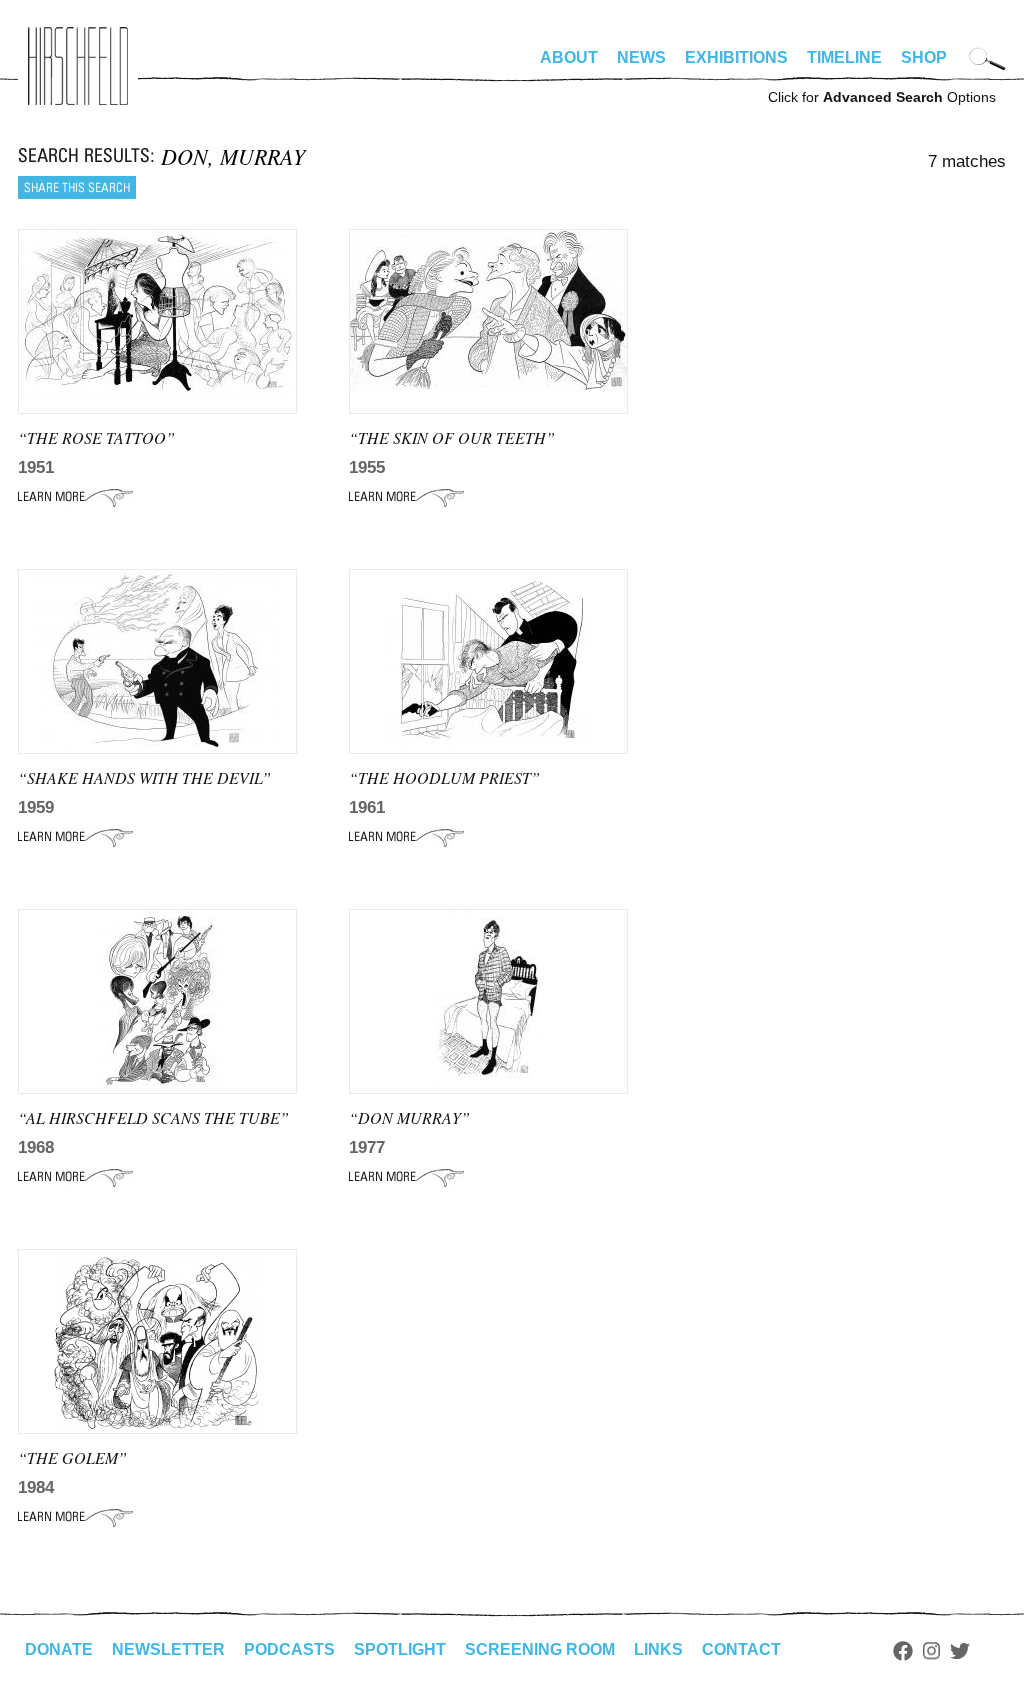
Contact (741, 1649)
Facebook (903, 1651)
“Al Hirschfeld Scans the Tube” (153, 1117)
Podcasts (289, 1649)
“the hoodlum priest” (444, 777)
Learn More (75, 497)
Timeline (844, 57)
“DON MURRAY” (409, 1117)
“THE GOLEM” (72, 1457)
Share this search (77, 187)
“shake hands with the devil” (144, 777)
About (569, 57)
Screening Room (540, 1649)
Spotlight (400, 1649)
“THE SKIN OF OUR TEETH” (452, 437)
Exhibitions (736, 57)
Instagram (931, 1651)
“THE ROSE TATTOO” (96, 437)
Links (658, 1649)
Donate (59, 1649)
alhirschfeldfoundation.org (78, 66)
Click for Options (882, 97)
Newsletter (168, 1649)
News (641, 57)
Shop (924, 57)
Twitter (960, 1651)
